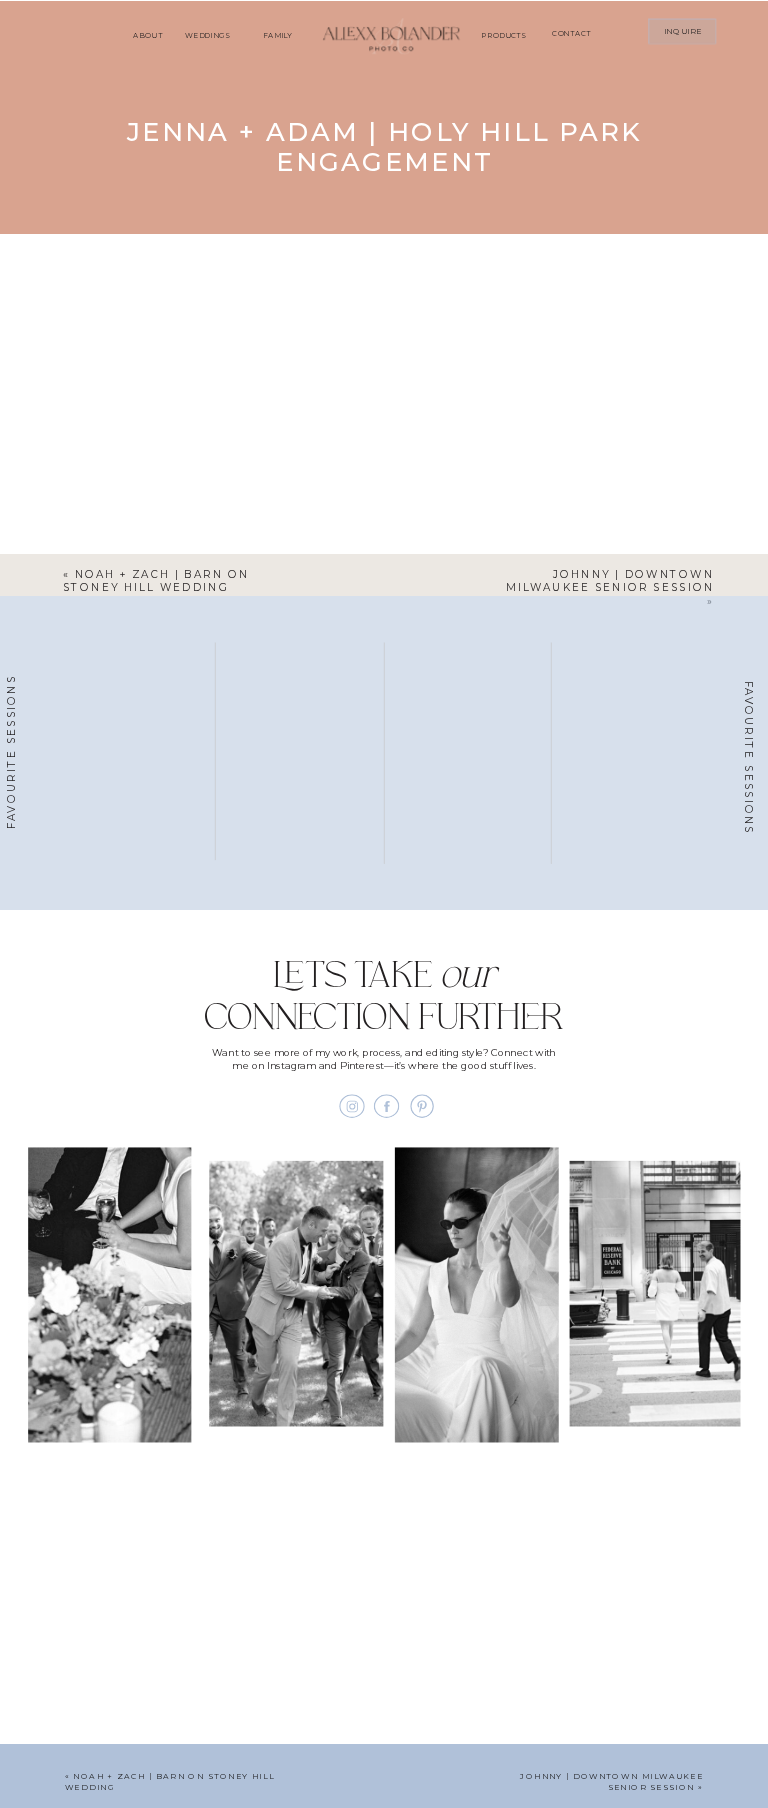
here (198, 287)
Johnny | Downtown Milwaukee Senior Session (610, 580)
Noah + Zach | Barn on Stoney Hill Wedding (156, 580)
